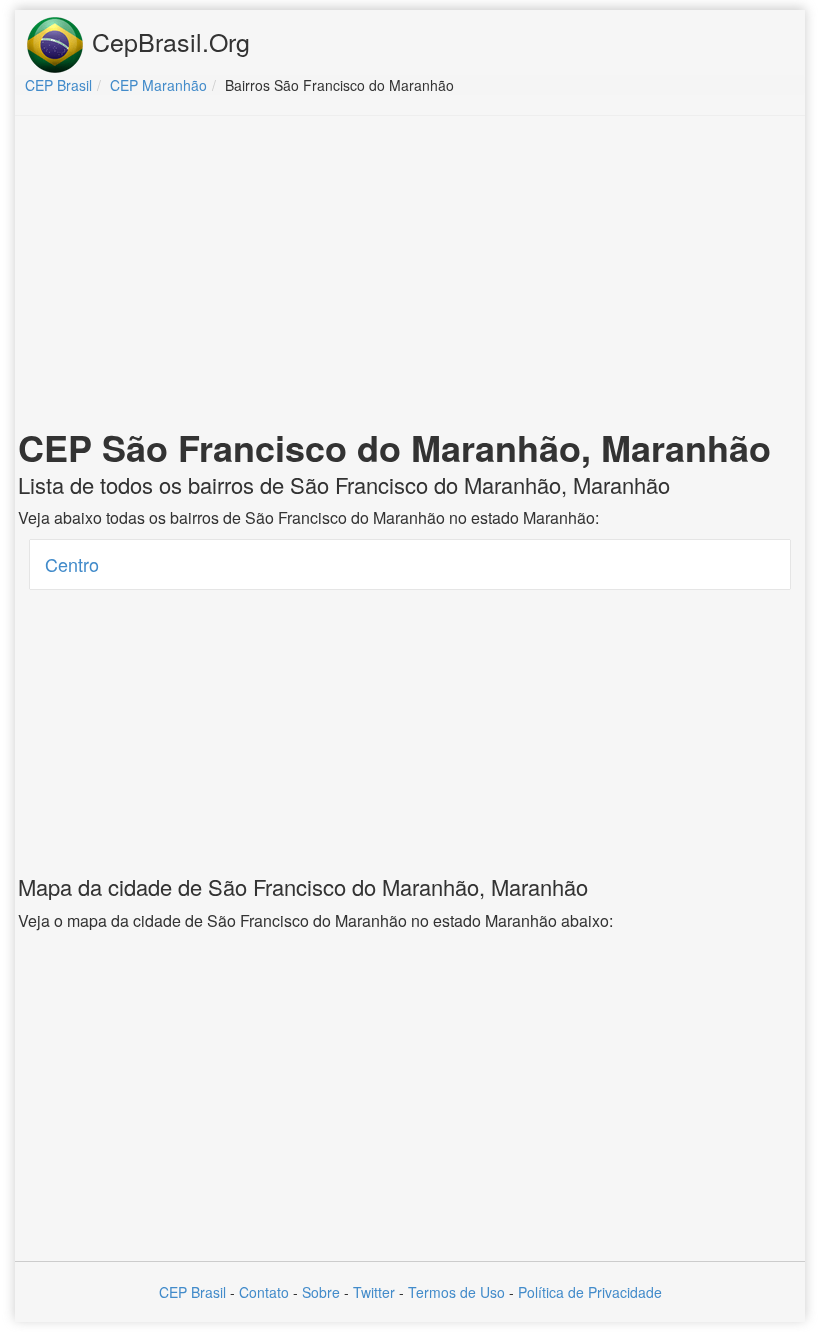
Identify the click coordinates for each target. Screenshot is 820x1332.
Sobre (321, 1292)
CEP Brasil (192, 1292)
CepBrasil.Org (167, 41)
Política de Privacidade (590, 1292)
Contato (264, 1292)
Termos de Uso (456, 1292)
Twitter (374, 1292)
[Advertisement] (410, 276)
